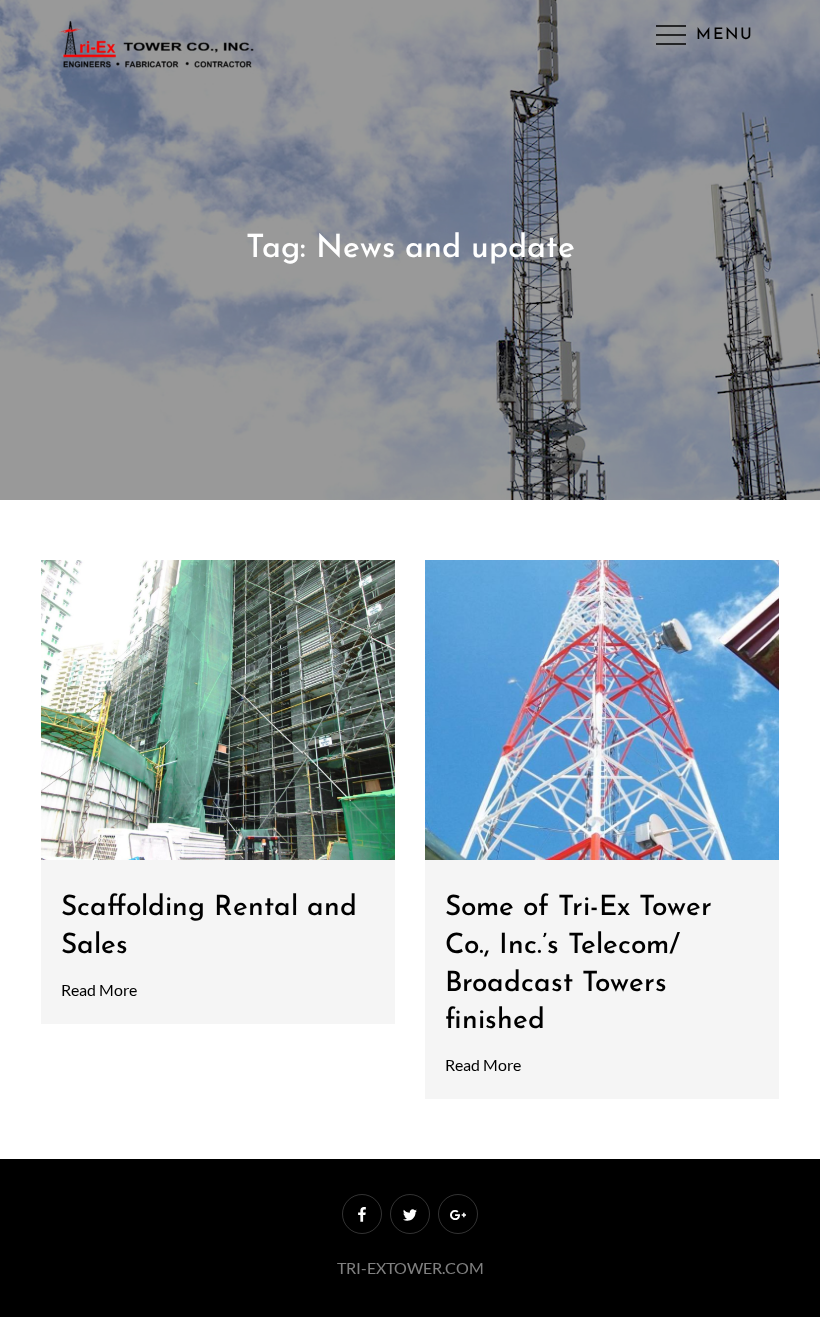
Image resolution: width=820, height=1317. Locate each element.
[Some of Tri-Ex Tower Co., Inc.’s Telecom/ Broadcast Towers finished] (602, 710)
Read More (99, 989)
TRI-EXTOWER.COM (410, 1267)
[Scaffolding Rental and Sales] (218, 710)
